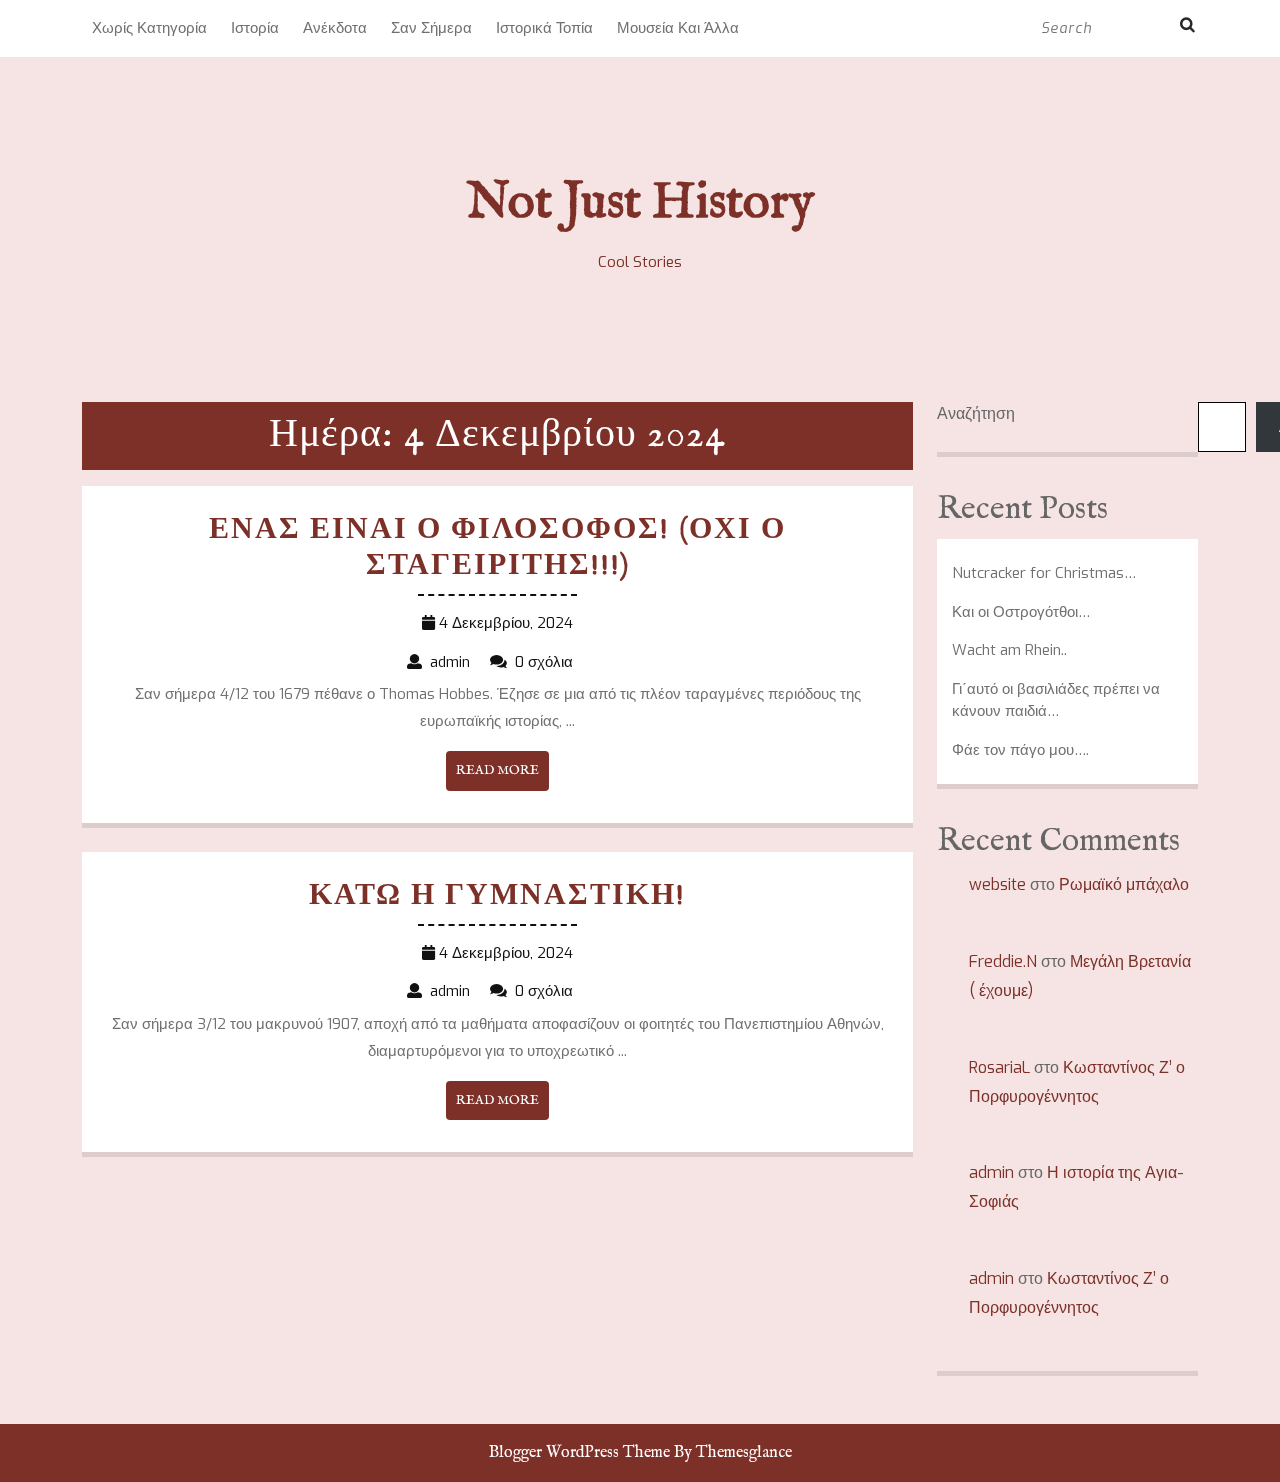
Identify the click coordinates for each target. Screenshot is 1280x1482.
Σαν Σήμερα (431, 28)
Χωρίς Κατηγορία (149, 28)
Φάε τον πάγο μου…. (1020, 750)
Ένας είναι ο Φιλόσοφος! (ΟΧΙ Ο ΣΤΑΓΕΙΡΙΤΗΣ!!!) (497, 548)
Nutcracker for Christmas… (1044, 573)
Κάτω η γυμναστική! (497, 896)
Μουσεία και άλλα (678, 28)
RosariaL (999, 1067)
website (997, 884)
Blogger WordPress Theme (579, 1453)
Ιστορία (255, 28)
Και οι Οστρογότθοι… (1021, 612)
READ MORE (502, 776)
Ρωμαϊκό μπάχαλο (1124, 884)
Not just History (640, 203)
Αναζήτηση (976, 413)
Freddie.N (1003, 961)
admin (991, 1172)
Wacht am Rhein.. (1009, 650)
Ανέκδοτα (335, 28)
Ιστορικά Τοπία (544, 28)
